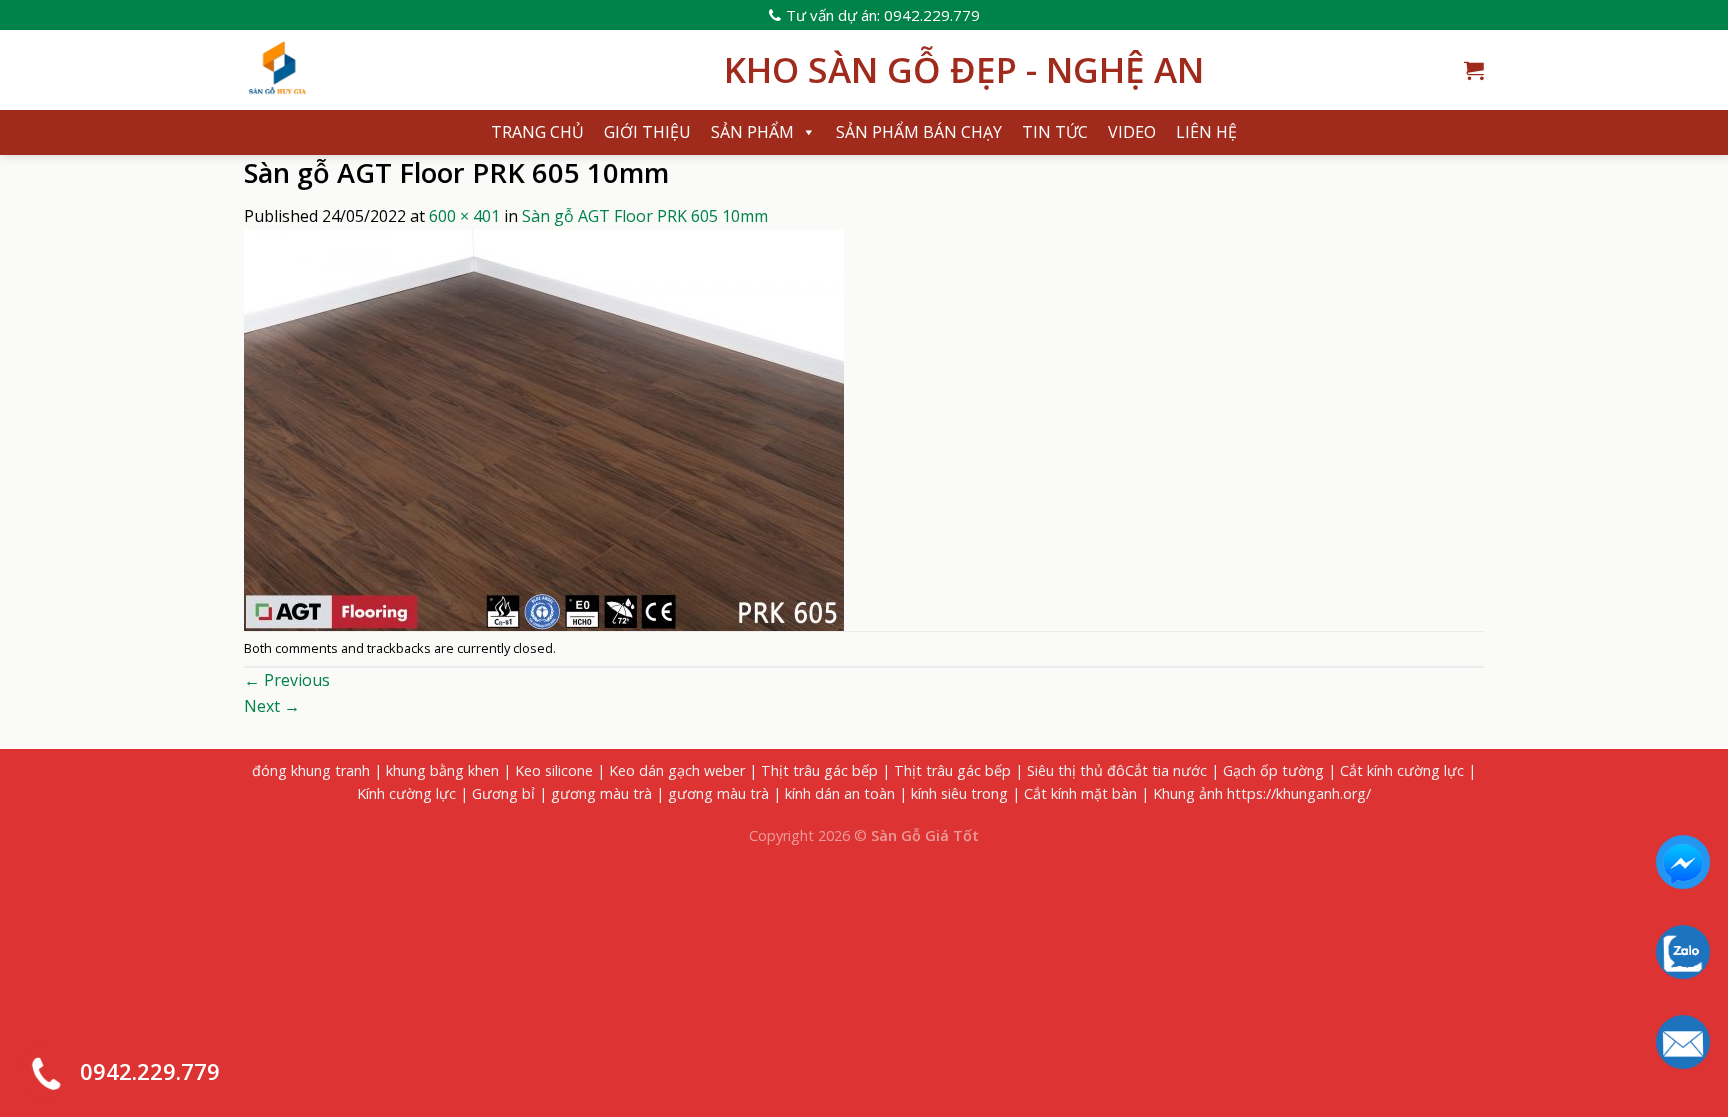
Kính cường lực (406, 793)
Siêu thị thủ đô (1076, 770)
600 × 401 (464, 216)
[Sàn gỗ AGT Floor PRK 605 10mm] (544, 428)
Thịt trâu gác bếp (819, 770)
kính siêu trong (959, 793)
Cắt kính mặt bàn (1080, 793)
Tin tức (1055, 132)
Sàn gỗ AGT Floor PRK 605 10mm (645, 216)
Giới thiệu (647, 132)
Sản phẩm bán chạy (919, 132)
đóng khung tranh (311, 770)
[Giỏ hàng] (1474, 70)
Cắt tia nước (1166, 770)
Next (272, 706)
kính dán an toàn (840, 793)
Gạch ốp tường (1273, 770)
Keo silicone (554, 770)
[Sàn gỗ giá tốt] (469, 70)
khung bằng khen (442, 770)
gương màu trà (601, 793)
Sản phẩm (752, 132)
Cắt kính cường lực (1402, 770)
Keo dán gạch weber (677, 770)
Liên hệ (1206, 132)
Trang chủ (537, 132)
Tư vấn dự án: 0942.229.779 (883, 15)
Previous (287, 680)
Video (1132, 132)
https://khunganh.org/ (1299, 793)
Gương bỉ (503, 793)
